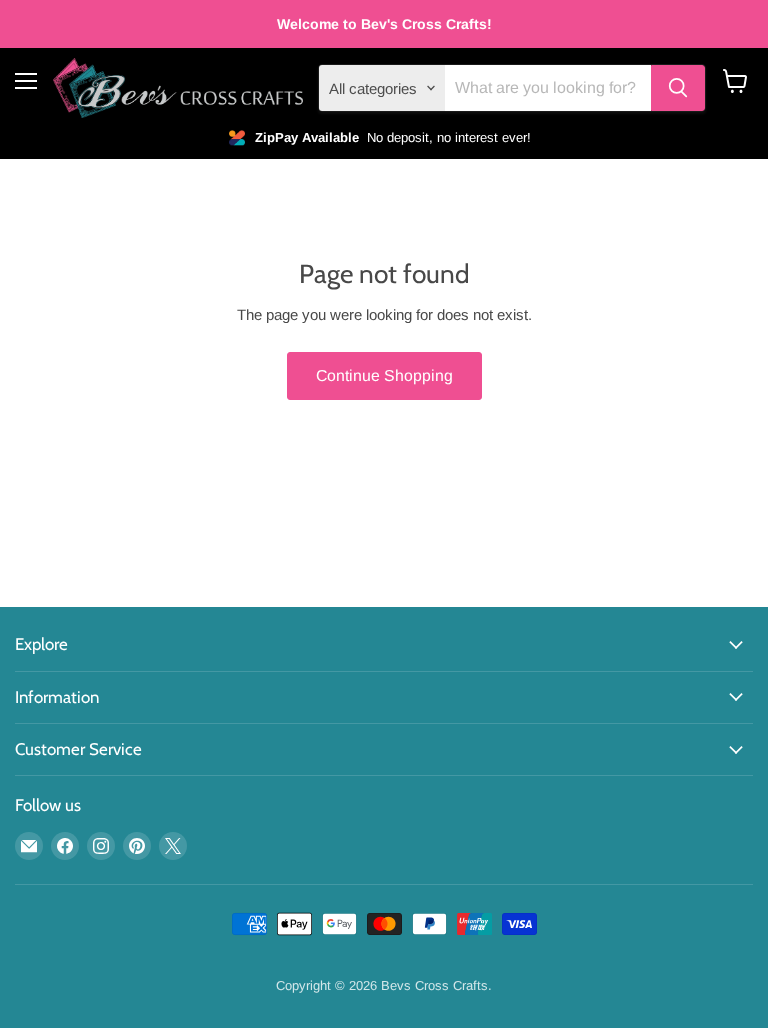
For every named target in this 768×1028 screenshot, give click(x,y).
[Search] (678, 88)
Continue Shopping (384, 375)
